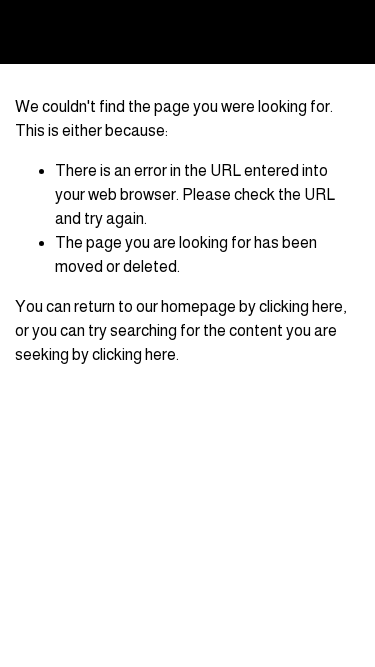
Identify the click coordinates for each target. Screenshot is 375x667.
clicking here (301, 306)
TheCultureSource (102, 32)
